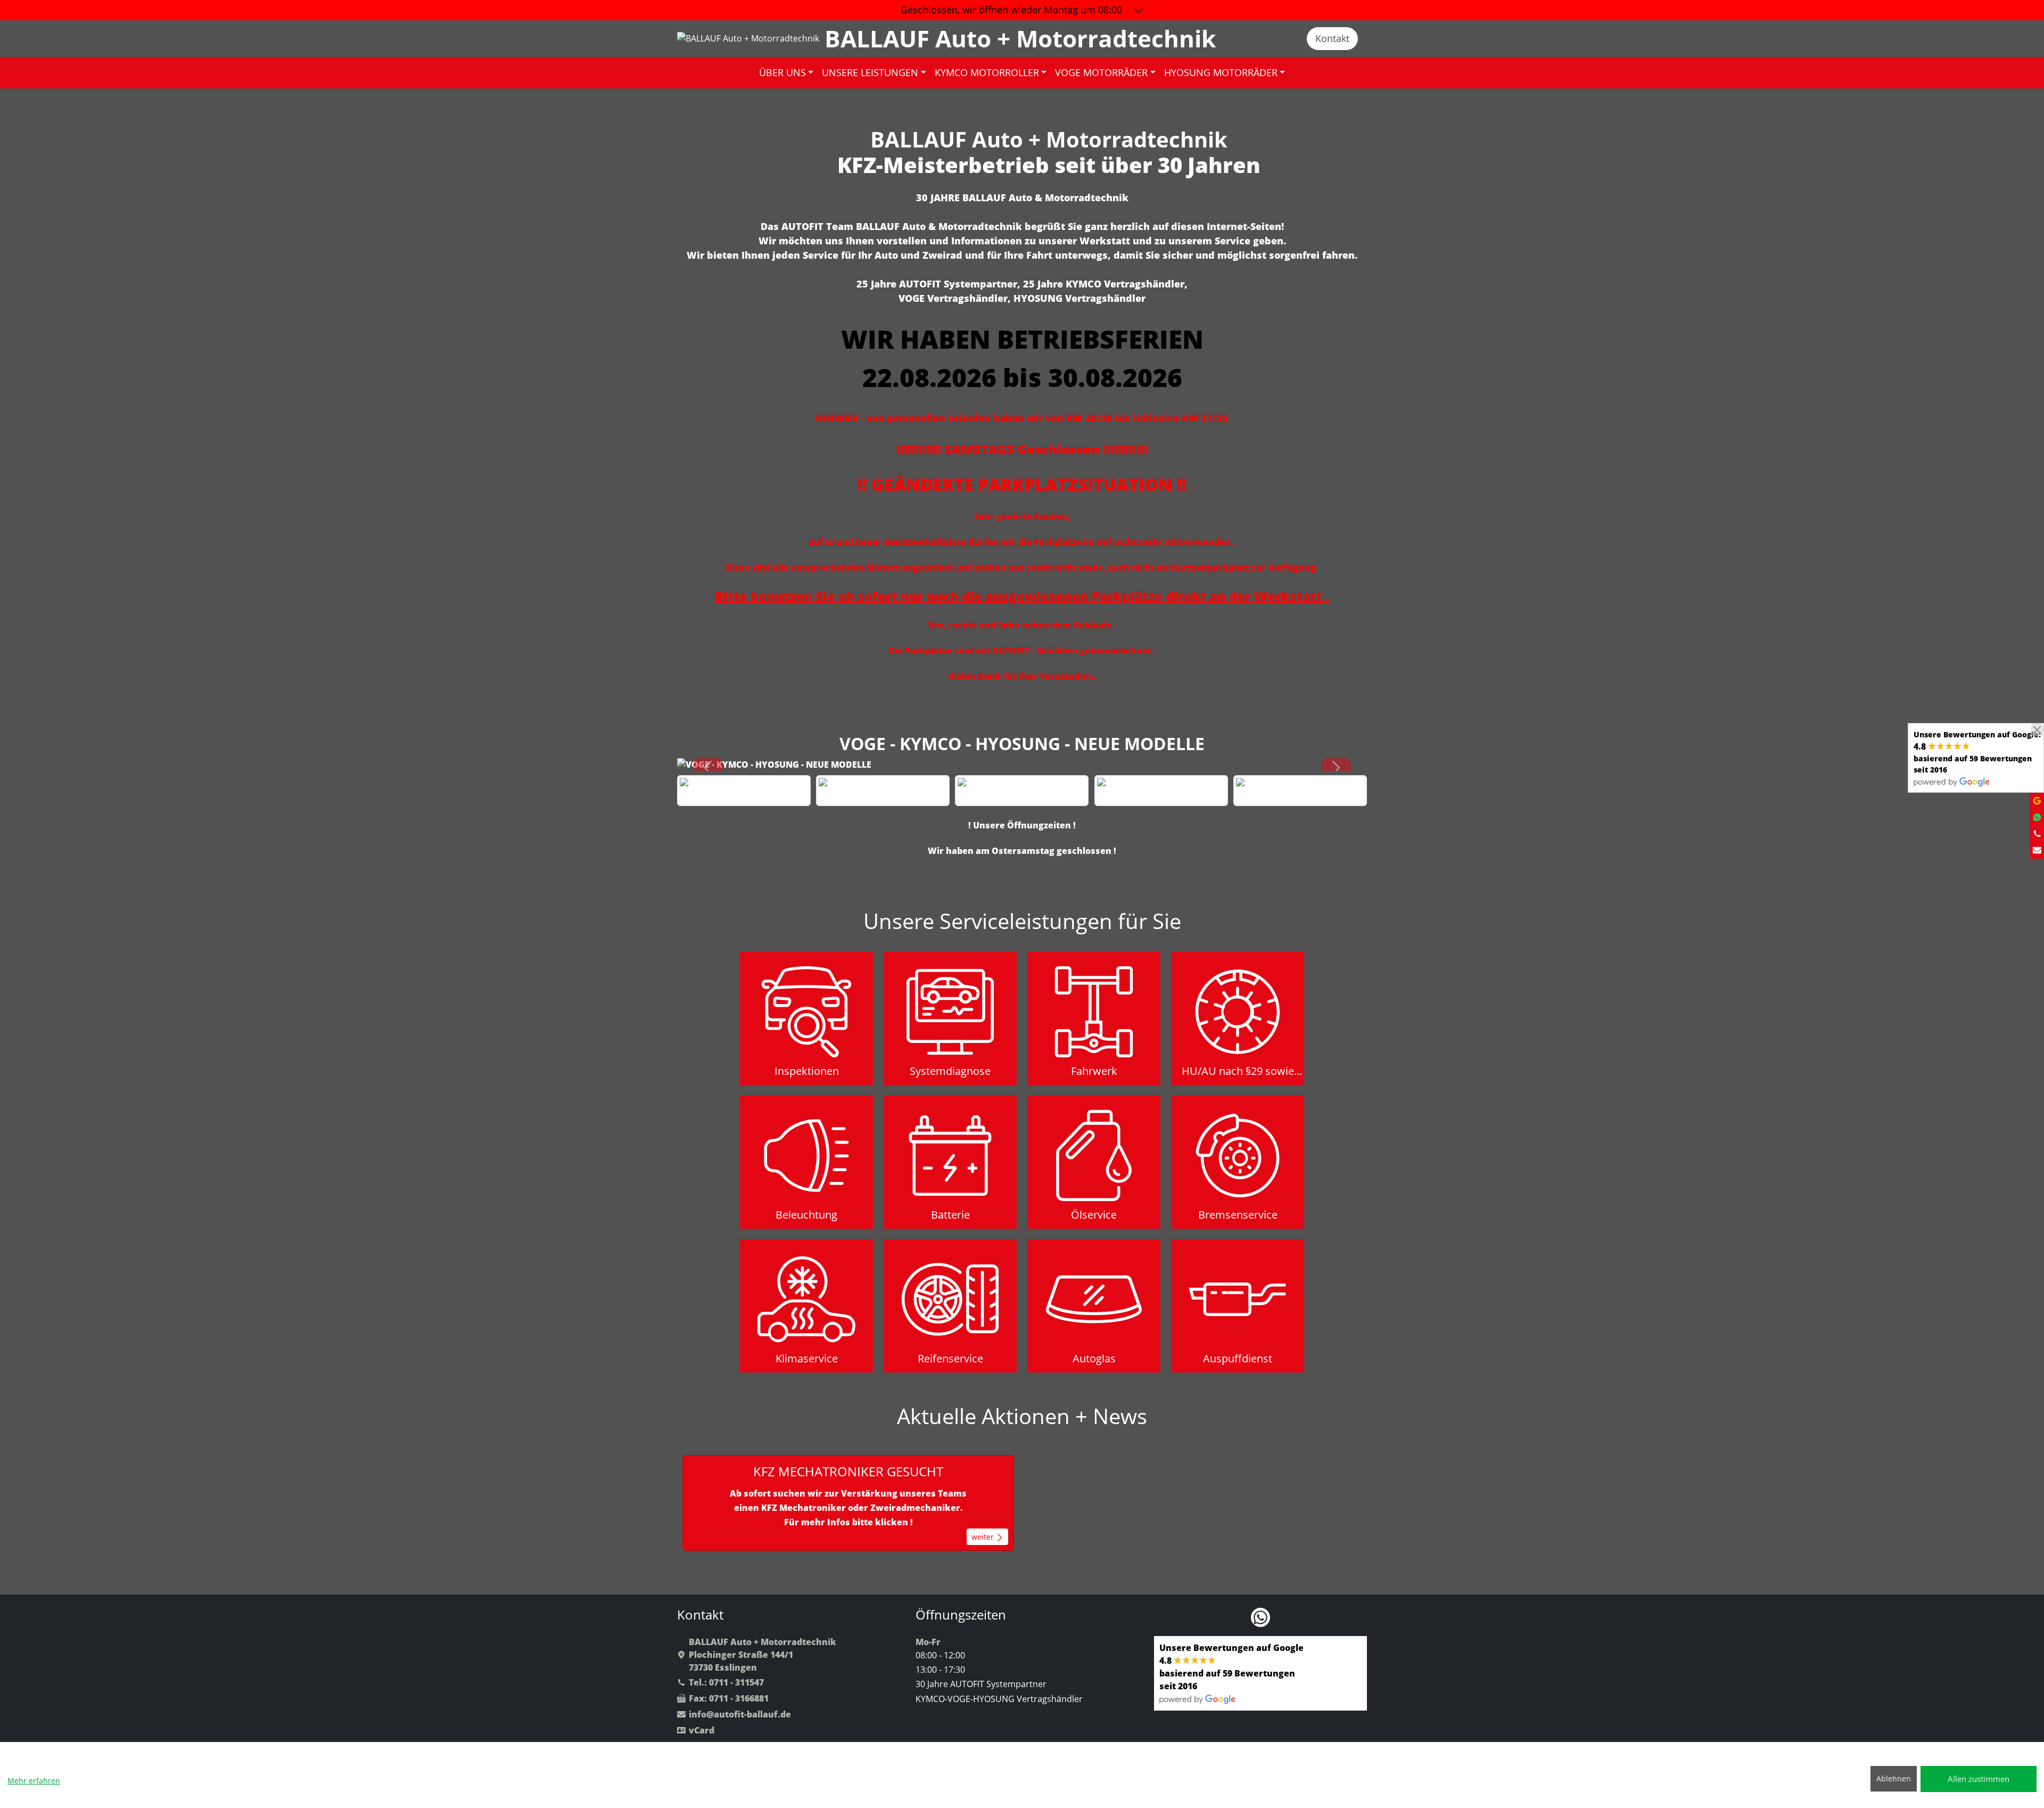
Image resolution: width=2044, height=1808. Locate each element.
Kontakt (1332, 38)
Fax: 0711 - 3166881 (729, 1698)
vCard (702, 1730)
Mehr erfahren (34, 1781)
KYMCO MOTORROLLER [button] (987, 72)
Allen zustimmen (1979, 1779)
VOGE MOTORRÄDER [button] (1101, 72)
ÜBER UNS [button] (782, 72)
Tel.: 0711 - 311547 (726, 1682)
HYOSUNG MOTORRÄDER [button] (1221, 72)
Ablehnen (1894, 1778)
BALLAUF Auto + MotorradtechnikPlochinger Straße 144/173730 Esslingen (763, 1655)
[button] (708, 768)
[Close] (2037, 730)
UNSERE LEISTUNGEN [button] (870, 72)
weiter (984, 1537)
